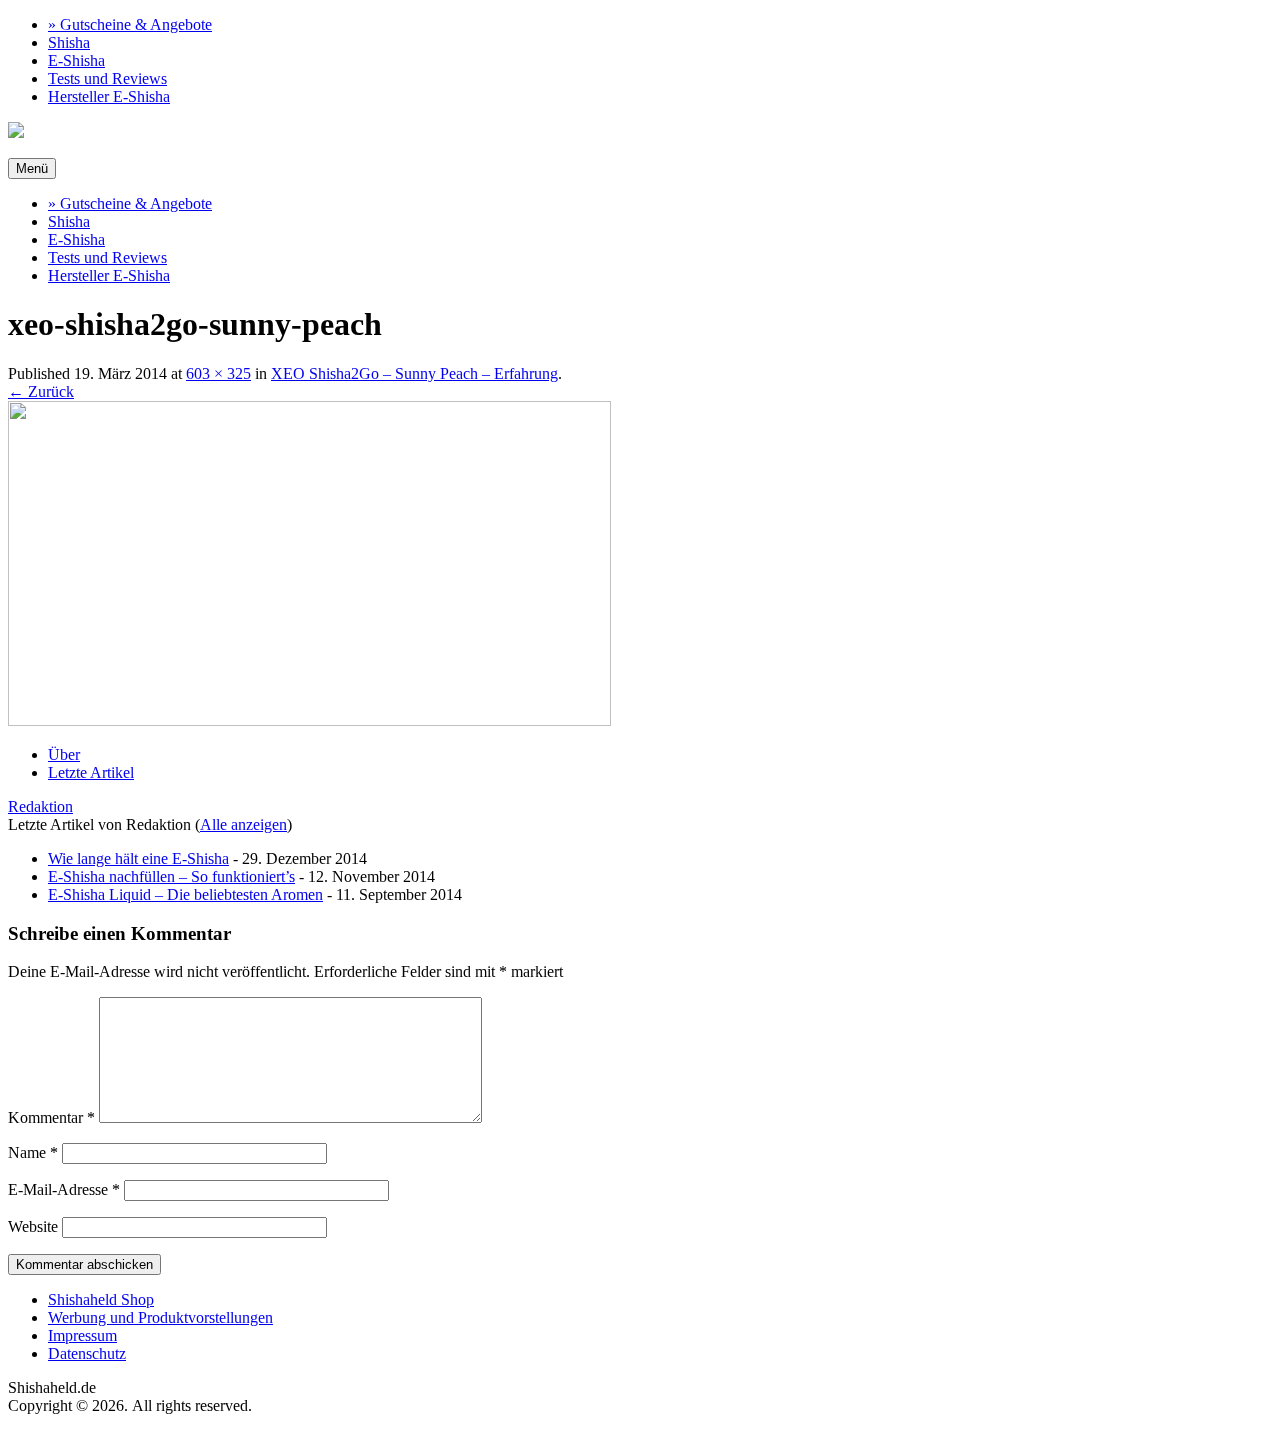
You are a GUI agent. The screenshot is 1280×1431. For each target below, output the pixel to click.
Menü (32, 168)
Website (33, 1226)
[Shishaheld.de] (16, 132)
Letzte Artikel (91, 772)
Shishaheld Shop (101, 1299)
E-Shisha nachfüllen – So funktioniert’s (171, 876)
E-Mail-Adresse (64, 1189)
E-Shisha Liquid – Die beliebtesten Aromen (185, 894)
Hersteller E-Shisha (109, 96)
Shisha (69, 42)
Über (64, 754)
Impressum (82, 1335)
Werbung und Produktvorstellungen (160, 1317)
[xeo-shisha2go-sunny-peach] (309, 720)
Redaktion (40, 806)
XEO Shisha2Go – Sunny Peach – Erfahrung (414, 373)
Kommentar (51, 1117)
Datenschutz (87, 1353)
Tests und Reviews (107, 78)
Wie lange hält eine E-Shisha (138, 858)
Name (33, 1152)
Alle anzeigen (243, 824)
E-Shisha (76, 60)
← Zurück (41, 391)
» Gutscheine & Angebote (130, 24)
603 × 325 (218, 373)
